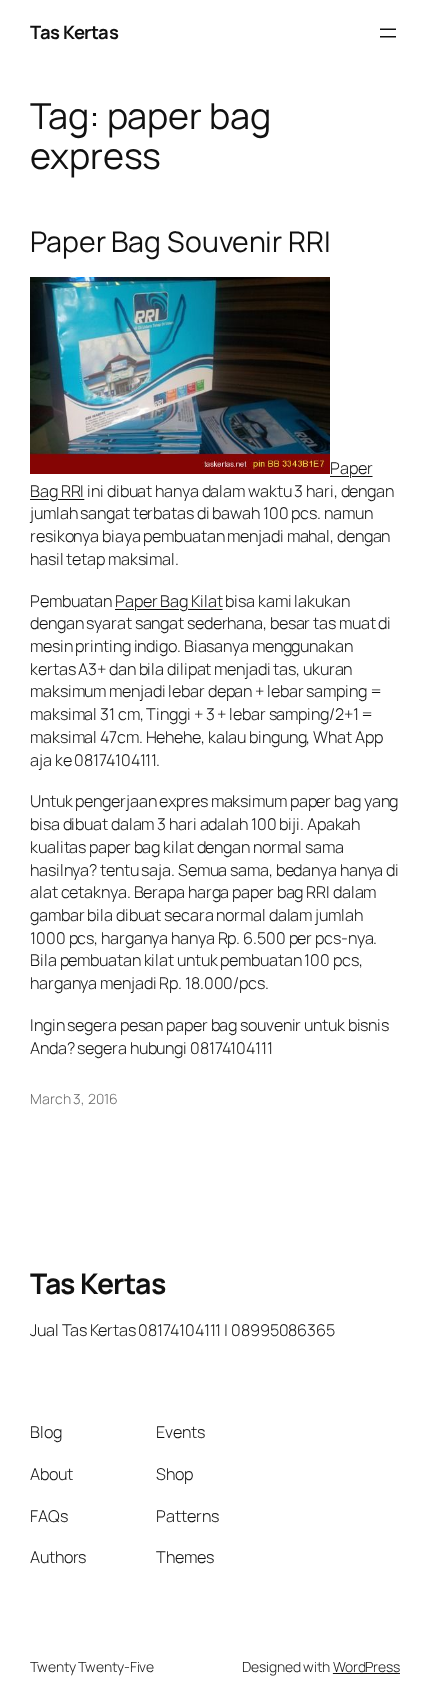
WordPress (366, 1666)
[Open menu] (388, 33)
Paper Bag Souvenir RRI (180, 242)
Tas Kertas (74, 32)
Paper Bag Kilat (169, 601)
